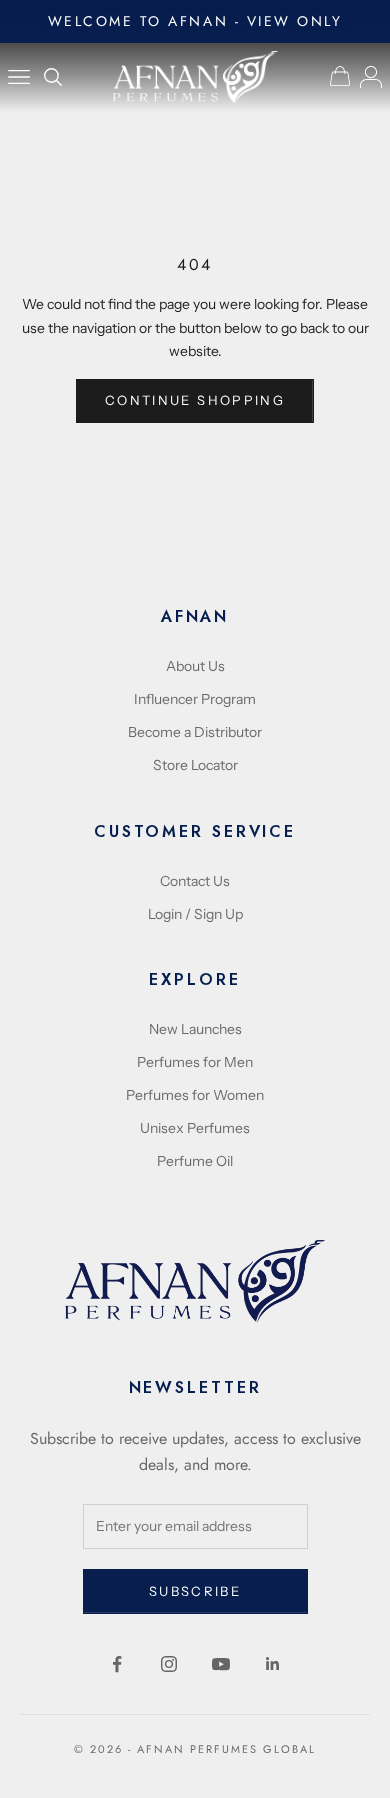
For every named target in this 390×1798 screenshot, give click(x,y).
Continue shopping (195, 400)
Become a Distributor (195, 732)
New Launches (195, 1029)
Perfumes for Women (195, 1095)
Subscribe (195, 1591)
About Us (195, 666)
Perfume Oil (195, 1161)
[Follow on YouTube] (221, 1664)
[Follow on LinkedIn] (273, 1664)
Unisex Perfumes (195, 1128)
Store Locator (195, 765)
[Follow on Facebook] (117, 1664)
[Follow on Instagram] (169, 1664)
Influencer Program (195, 699)
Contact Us (195, 881)
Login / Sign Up (195, 914)
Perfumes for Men (195, 1062)
